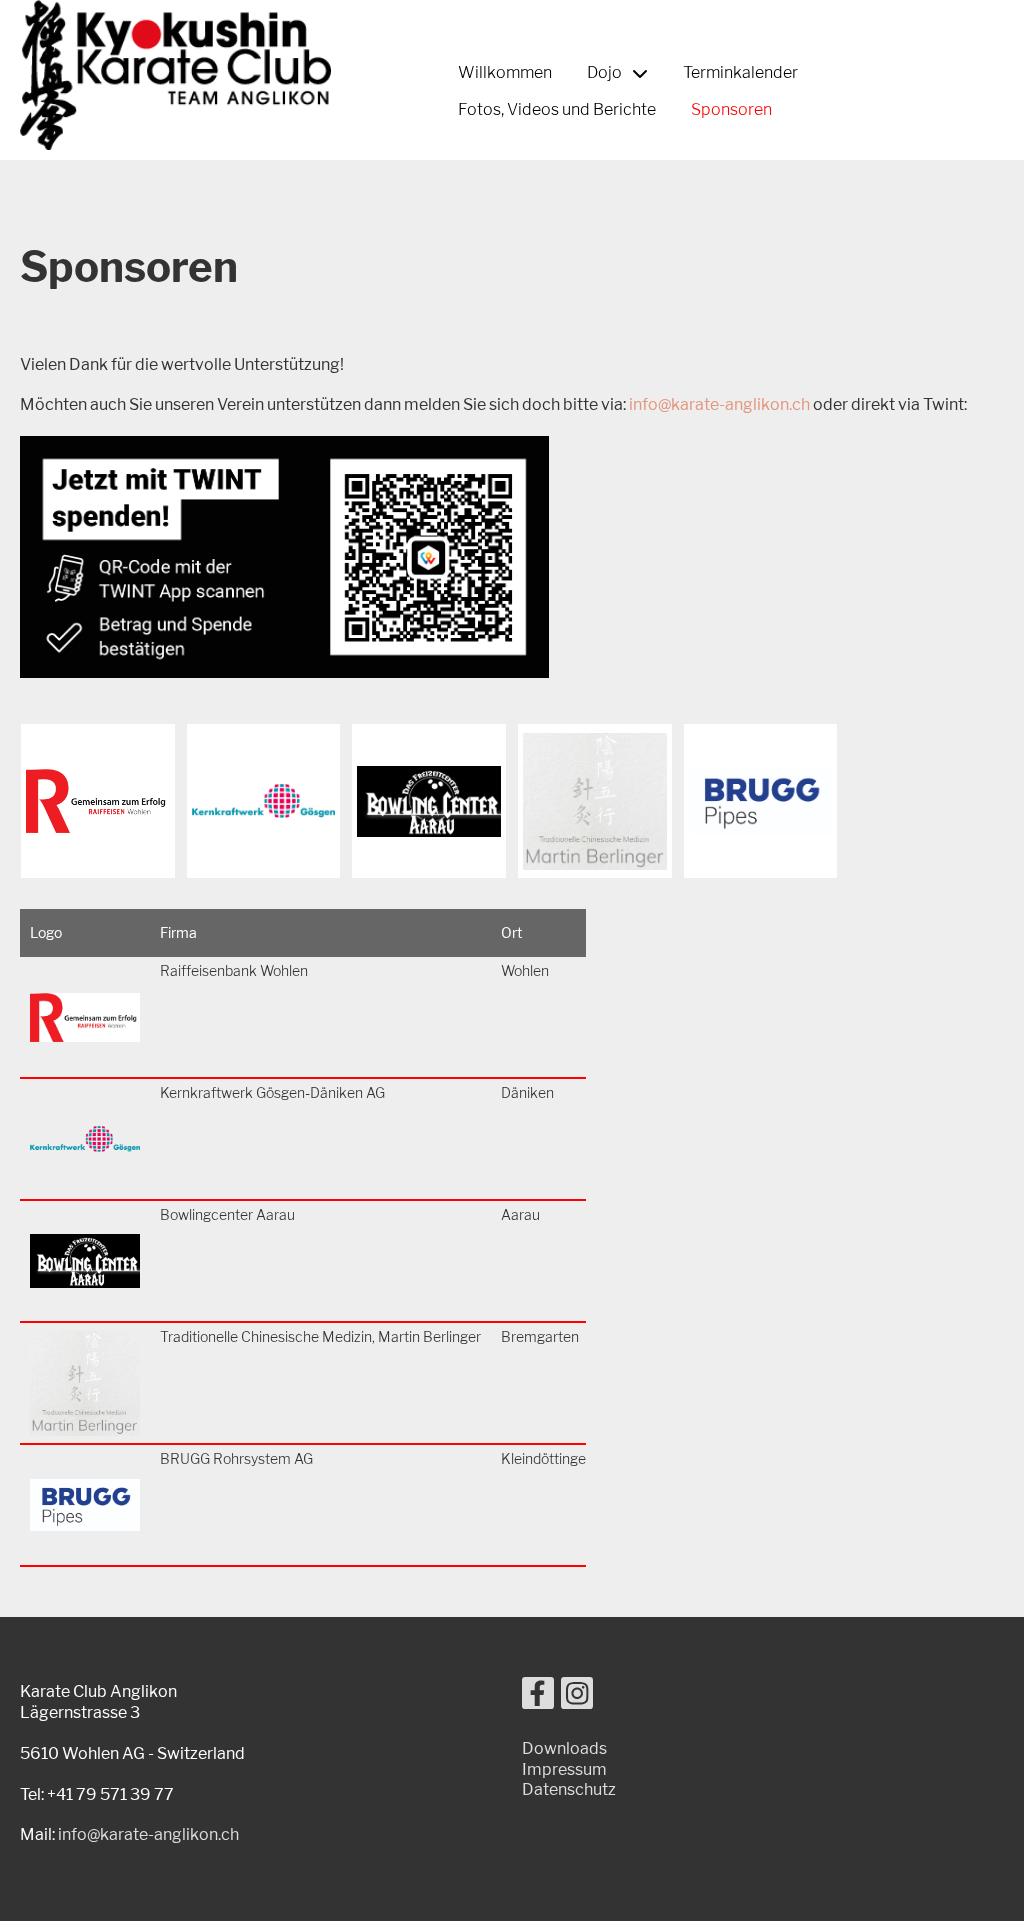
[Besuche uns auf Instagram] (577, 1697)
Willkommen (505, 72)
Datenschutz (569, 1789)
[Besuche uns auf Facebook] (538, 1697)
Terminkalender (740, 72)
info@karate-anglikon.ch (719, 404)
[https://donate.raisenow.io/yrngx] (284, 672)
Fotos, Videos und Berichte (557, 109)
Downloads (564, 1748)
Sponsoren (731, 109)
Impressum (564, 1769)
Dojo (604, 72)
